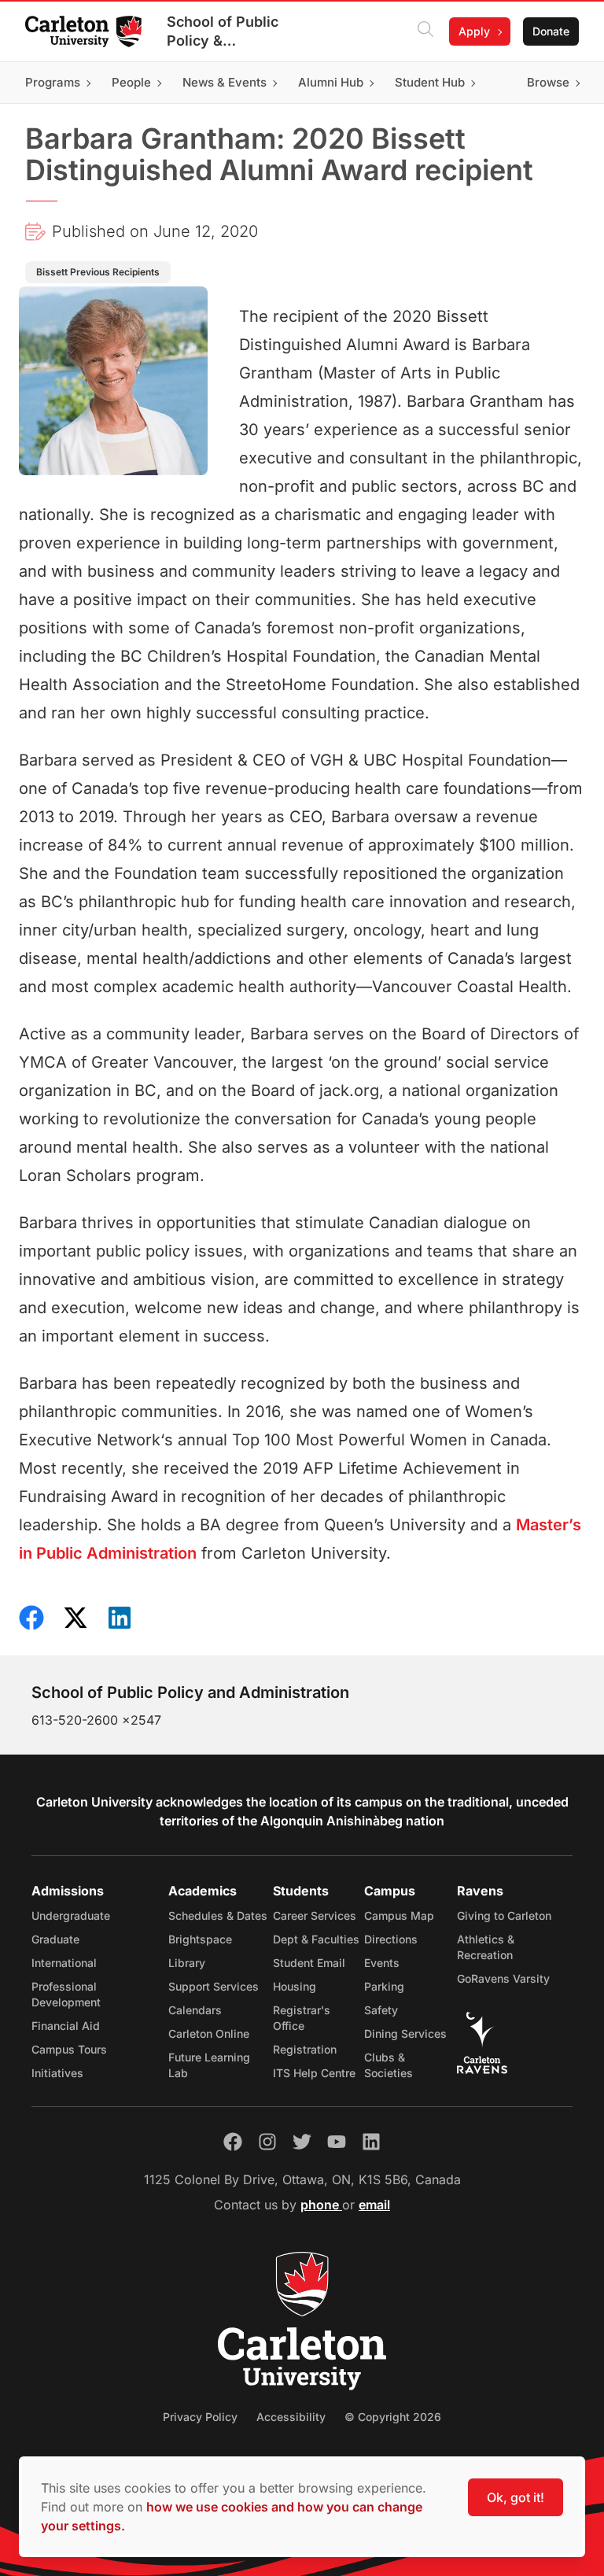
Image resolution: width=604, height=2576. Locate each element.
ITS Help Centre (314, 2073)
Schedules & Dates (218, 1915)
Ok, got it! (516, 2497)
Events (382, 1963)
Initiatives (57, 2073)
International (64, 1963)
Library (187, 1963)
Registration (305, 2049)
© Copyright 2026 (393, 2417)
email (374, 2205)
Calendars (195, 2010)
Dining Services (405, 2033)
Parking (384, 1986)
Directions (391, 1939)
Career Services (315, 1915)
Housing (295, 1986)
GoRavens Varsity (503, 1978)
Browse (548, 82)
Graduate (55, 1939)
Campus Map (399, 1915)
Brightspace (200, 1939)
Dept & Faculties (316, 1939)
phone (321, 2205)
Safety (381, 2010)
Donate (551, 31)
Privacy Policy (200, 2417)
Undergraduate (71, 1915)
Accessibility (291, 2417)
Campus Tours (69, 2049)
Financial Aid (66, 2026)
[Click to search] (425, 31)
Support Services (214, 1986)
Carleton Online (209, 2033)
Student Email (309, 1963)
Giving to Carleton (504, 1915)
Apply (474, 31)
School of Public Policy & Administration (223, 32)
